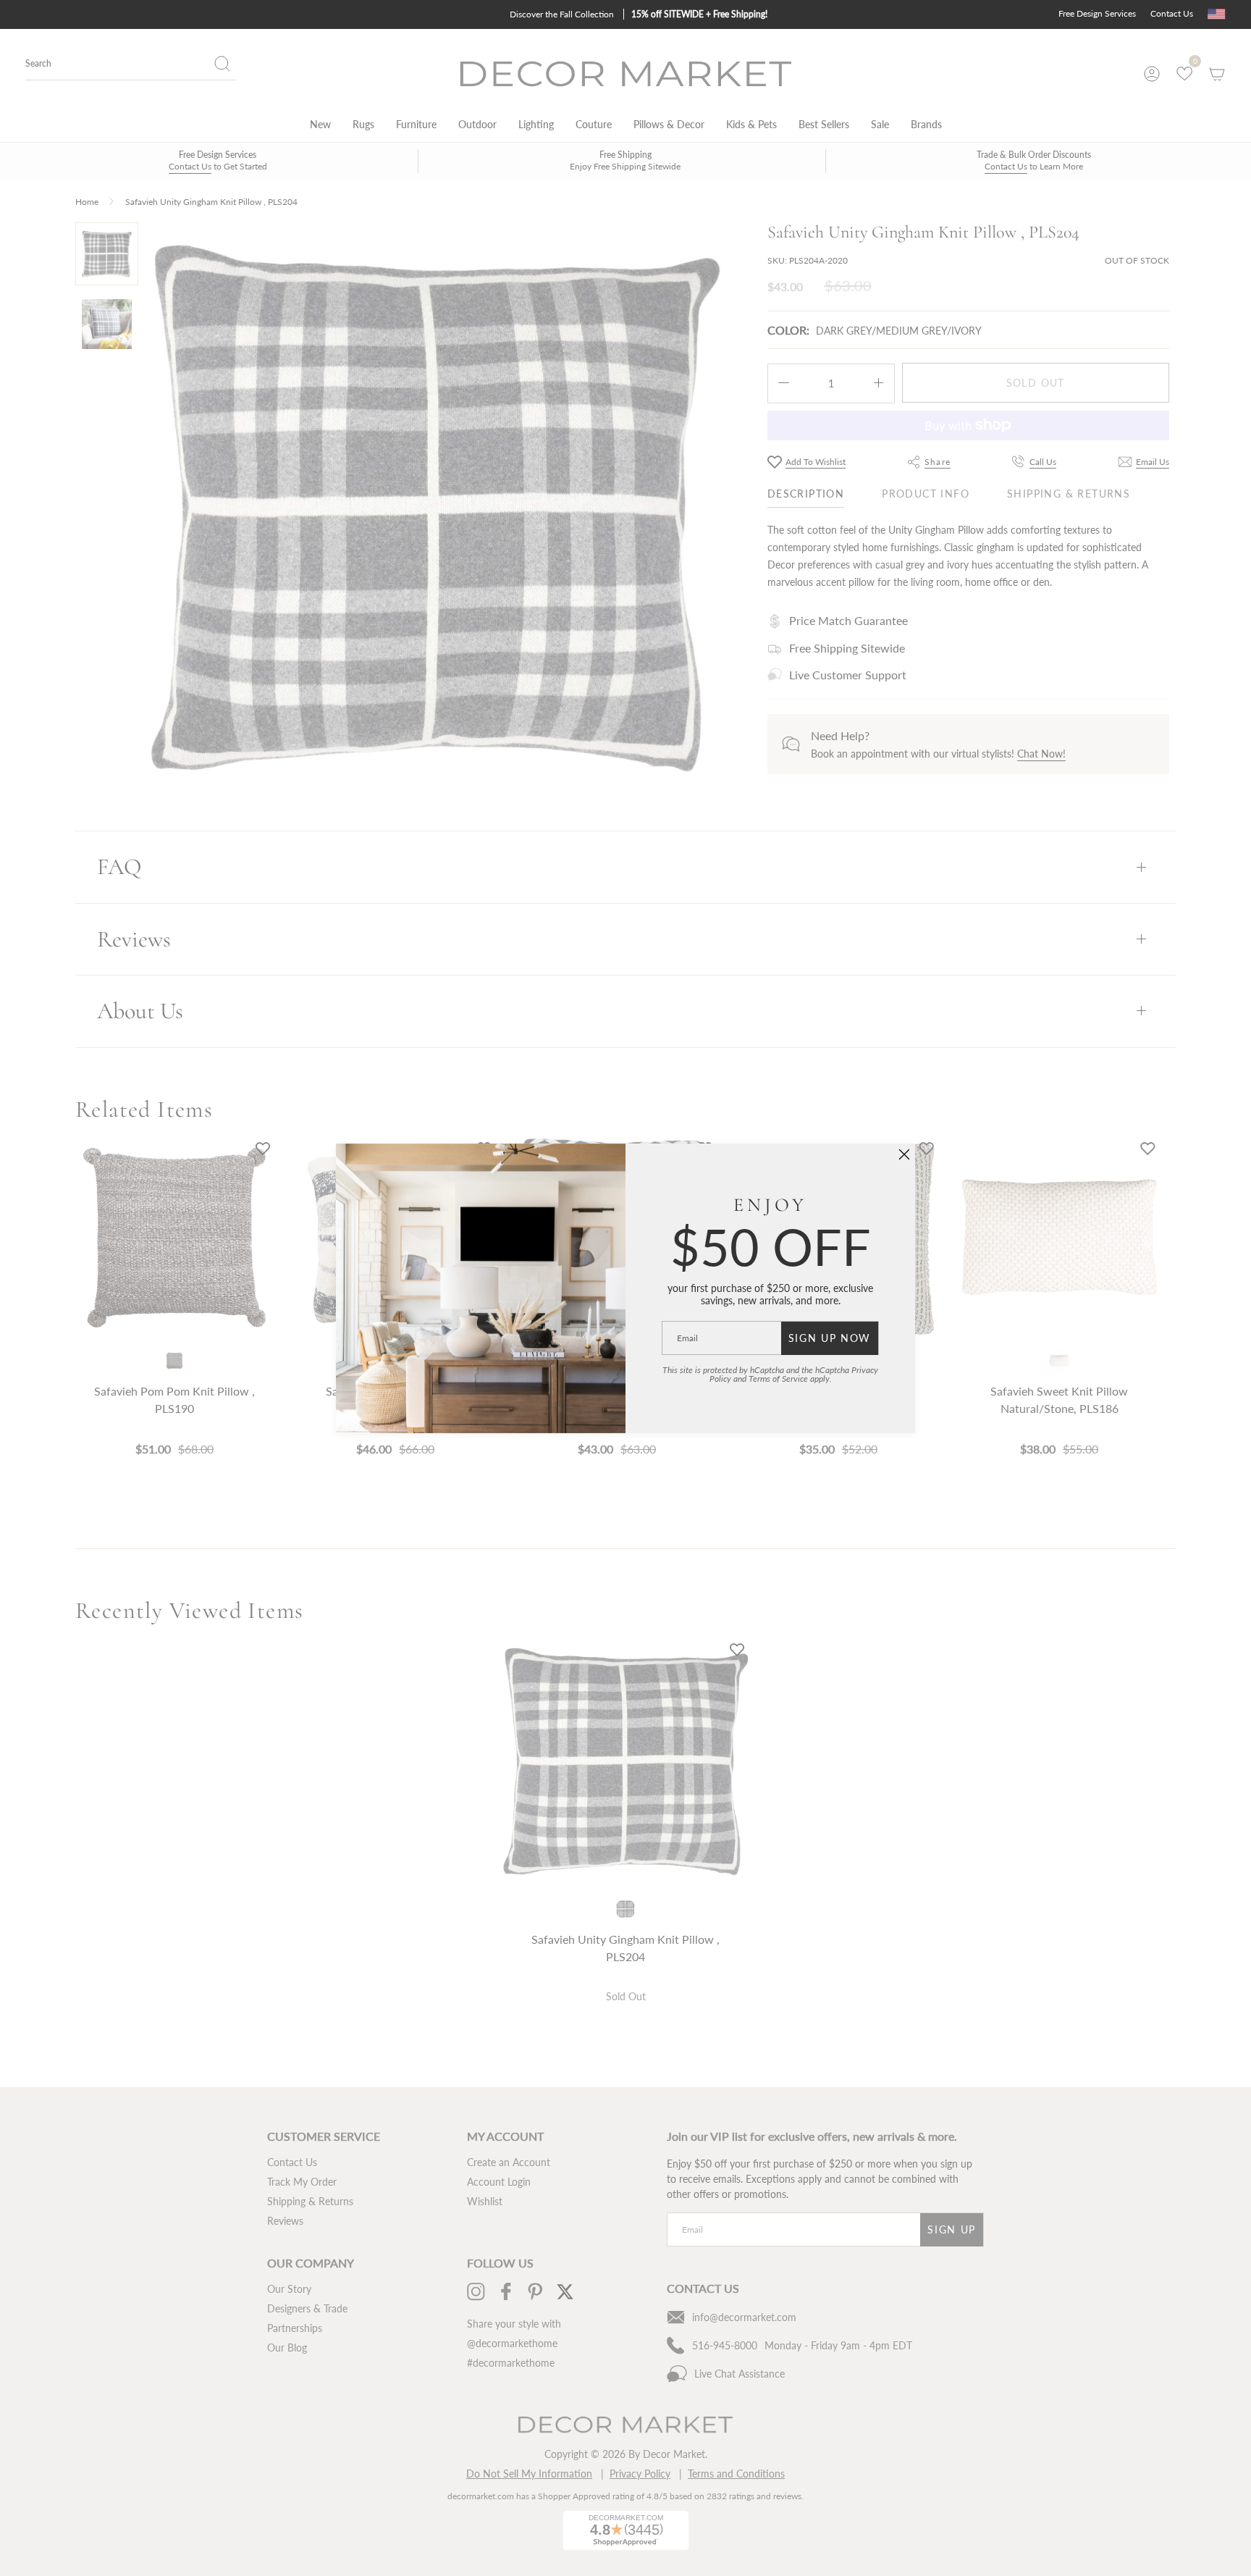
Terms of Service (778, 1379)
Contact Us (1172, 13)
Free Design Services (1097, 13)
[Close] (904, 1154)
